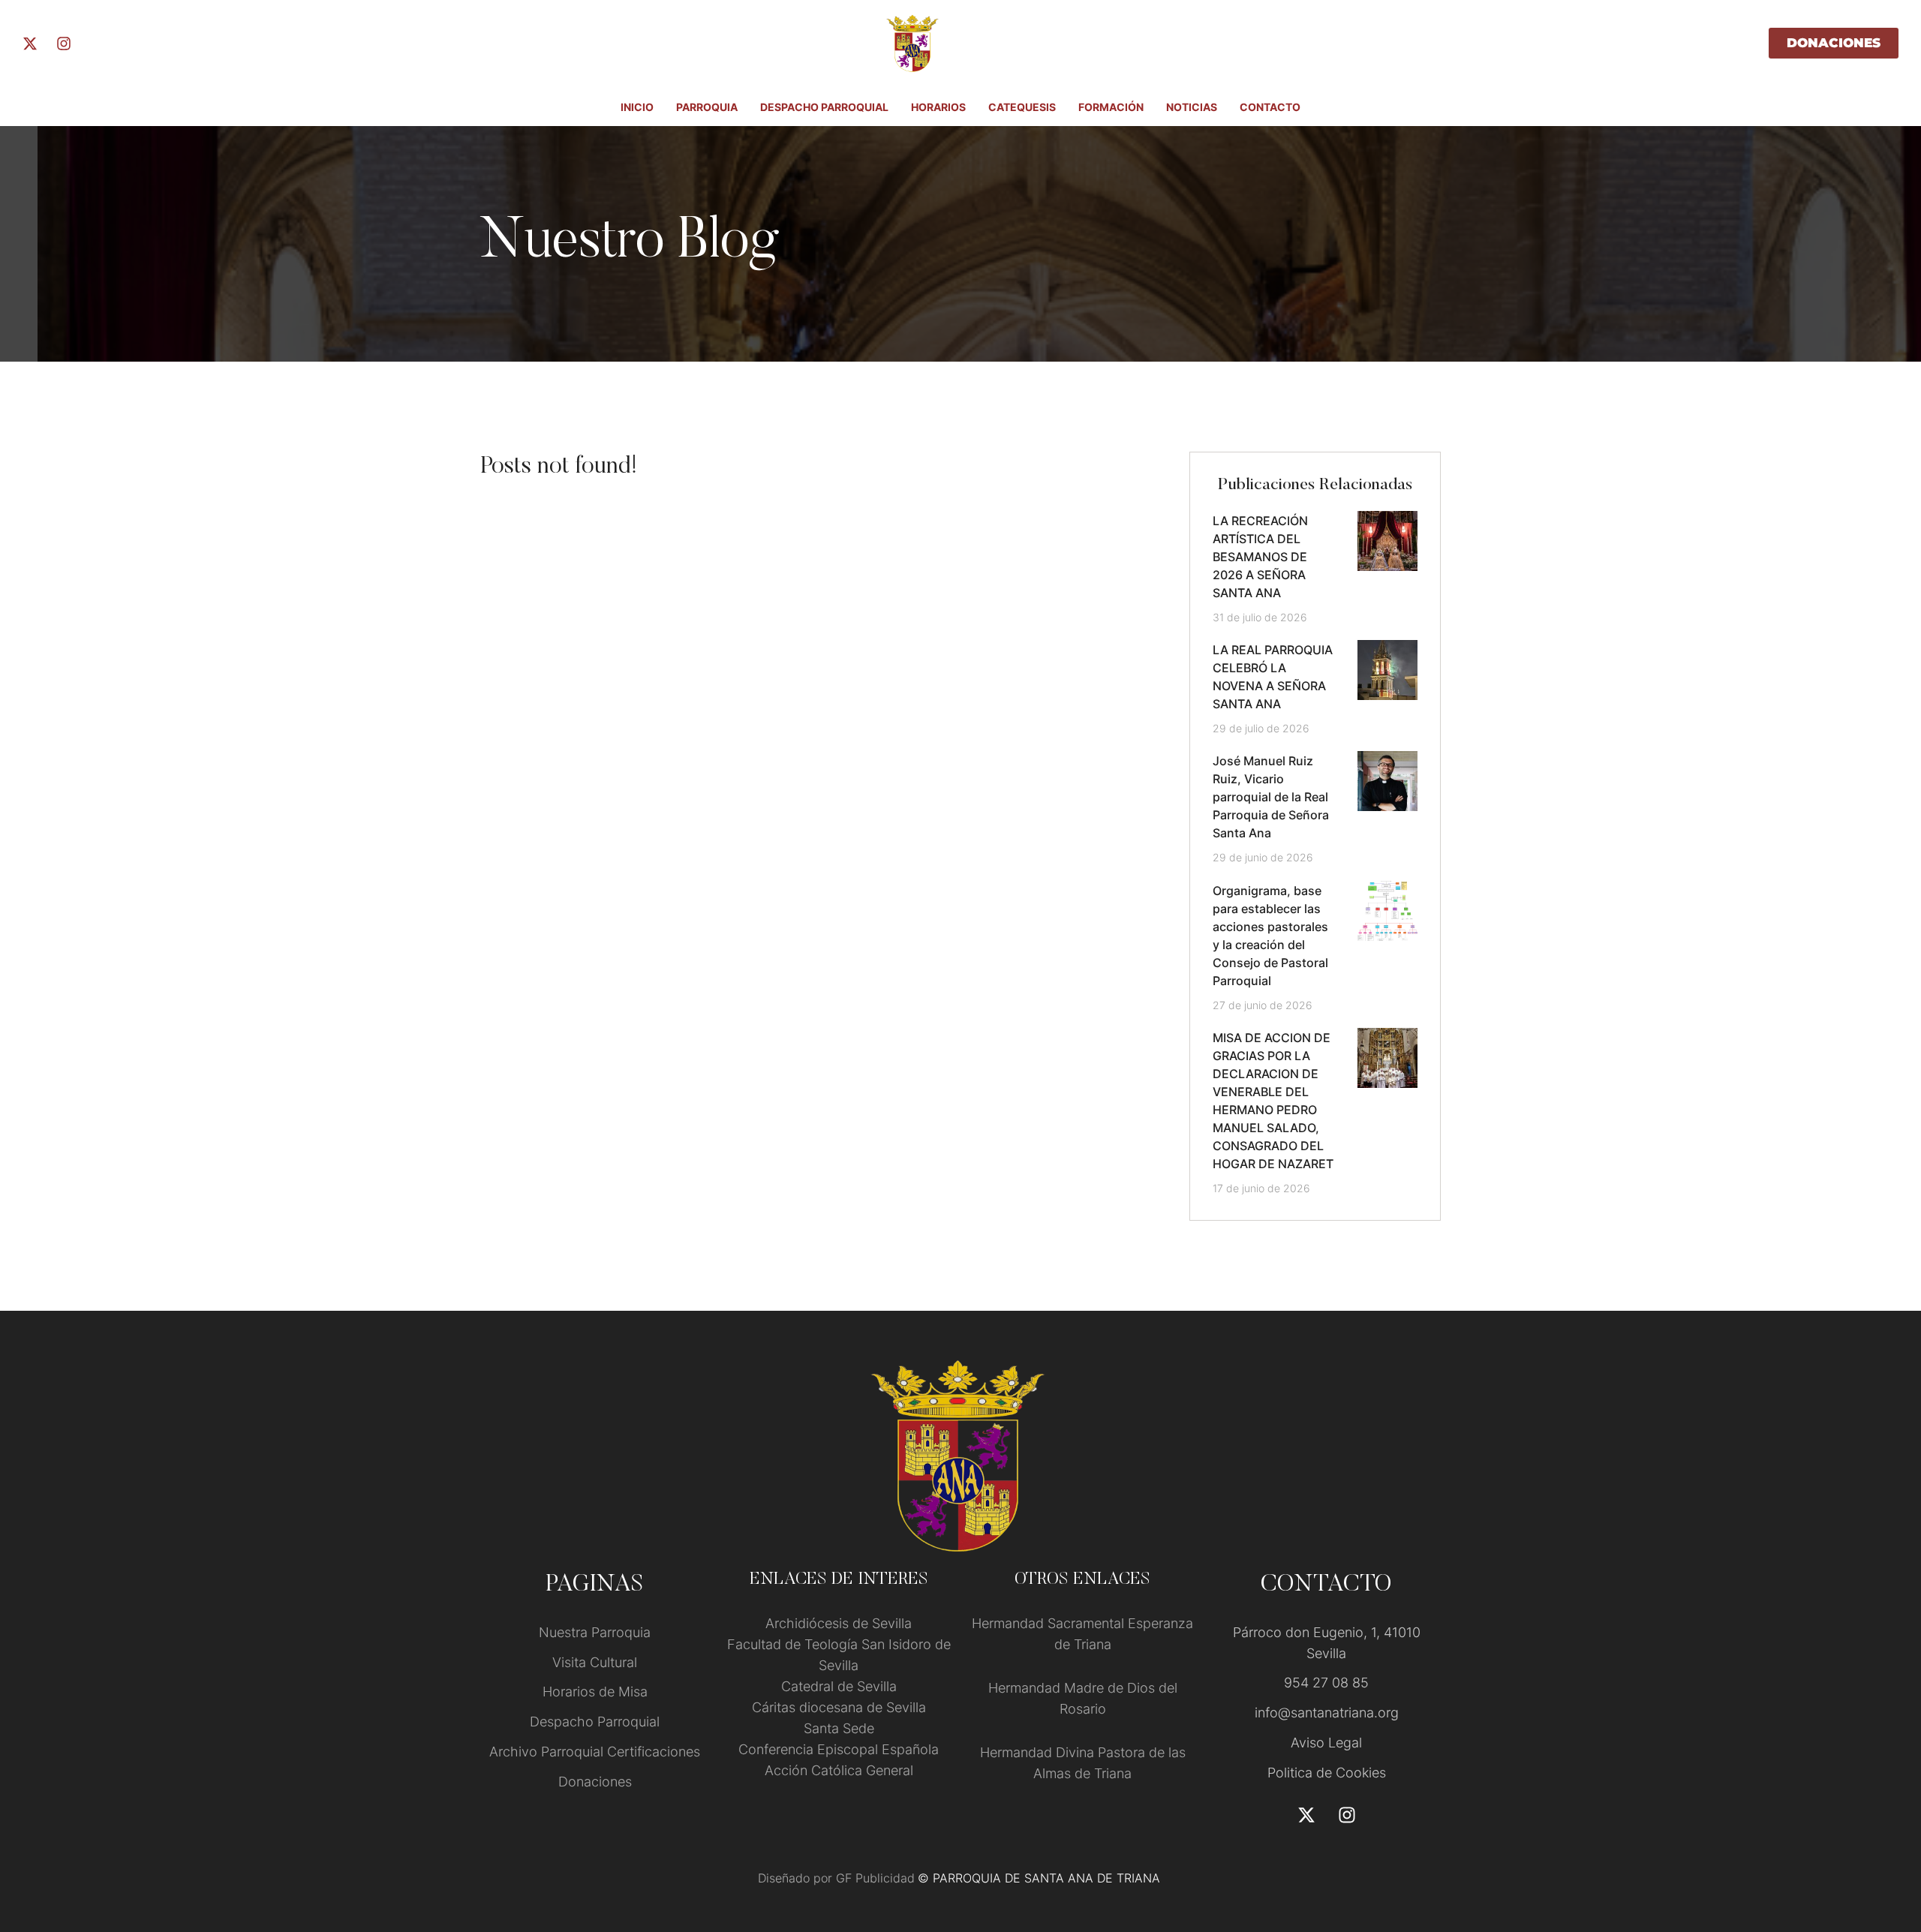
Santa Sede (839, 1728)
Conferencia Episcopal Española (839, 1749)
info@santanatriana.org (1327, 1713)
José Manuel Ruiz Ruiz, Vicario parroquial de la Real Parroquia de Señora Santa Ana (1271, 797)
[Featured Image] (1387, 541)
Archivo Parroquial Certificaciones (595, 1752)
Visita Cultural (595, 1662)
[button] (1880, 1869)
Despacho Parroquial (824, 107)
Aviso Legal (1326, 1743)
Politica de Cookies (1327, 1773)
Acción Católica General (839, 1770)
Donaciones (595, 1782)
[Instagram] (64, 44)
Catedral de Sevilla (839, 1686)
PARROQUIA (707, 107)
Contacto (1270, 107)
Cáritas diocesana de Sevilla (839, 1707)
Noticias (1192, 107)
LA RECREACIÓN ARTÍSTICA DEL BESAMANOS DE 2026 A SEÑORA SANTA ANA (1260, 557)
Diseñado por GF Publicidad (836, 1878)
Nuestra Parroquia (595, 1632)
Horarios (938, 107)
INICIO (637, 107)
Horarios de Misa (595, 1692)
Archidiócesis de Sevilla (839, 1623)
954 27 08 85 (1326, 1683)
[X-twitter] (30, 44)
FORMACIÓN (1111, 107)
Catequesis (1022, 107)
